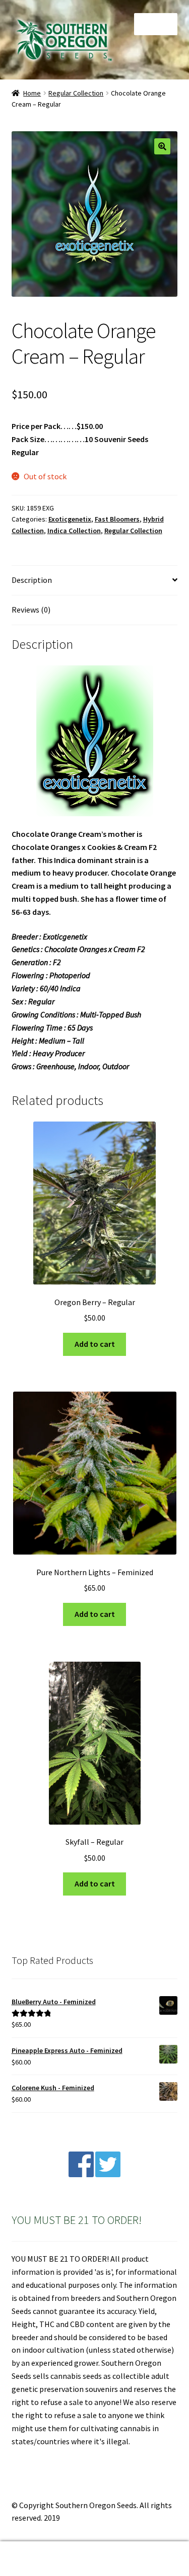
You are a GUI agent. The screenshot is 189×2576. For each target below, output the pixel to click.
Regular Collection (76, 93)
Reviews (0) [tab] (31, 610)
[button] (162, 146)
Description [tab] (32, 580)
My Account (31, 2559)
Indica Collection (74, 531)
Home (32, 93)
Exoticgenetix (70, 519)
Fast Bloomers (117, 519)
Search (94, 2559)
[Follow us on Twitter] (108, 2174)
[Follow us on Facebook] (81, 2174)
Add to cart (95, 1344)
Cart (146, 2550)
